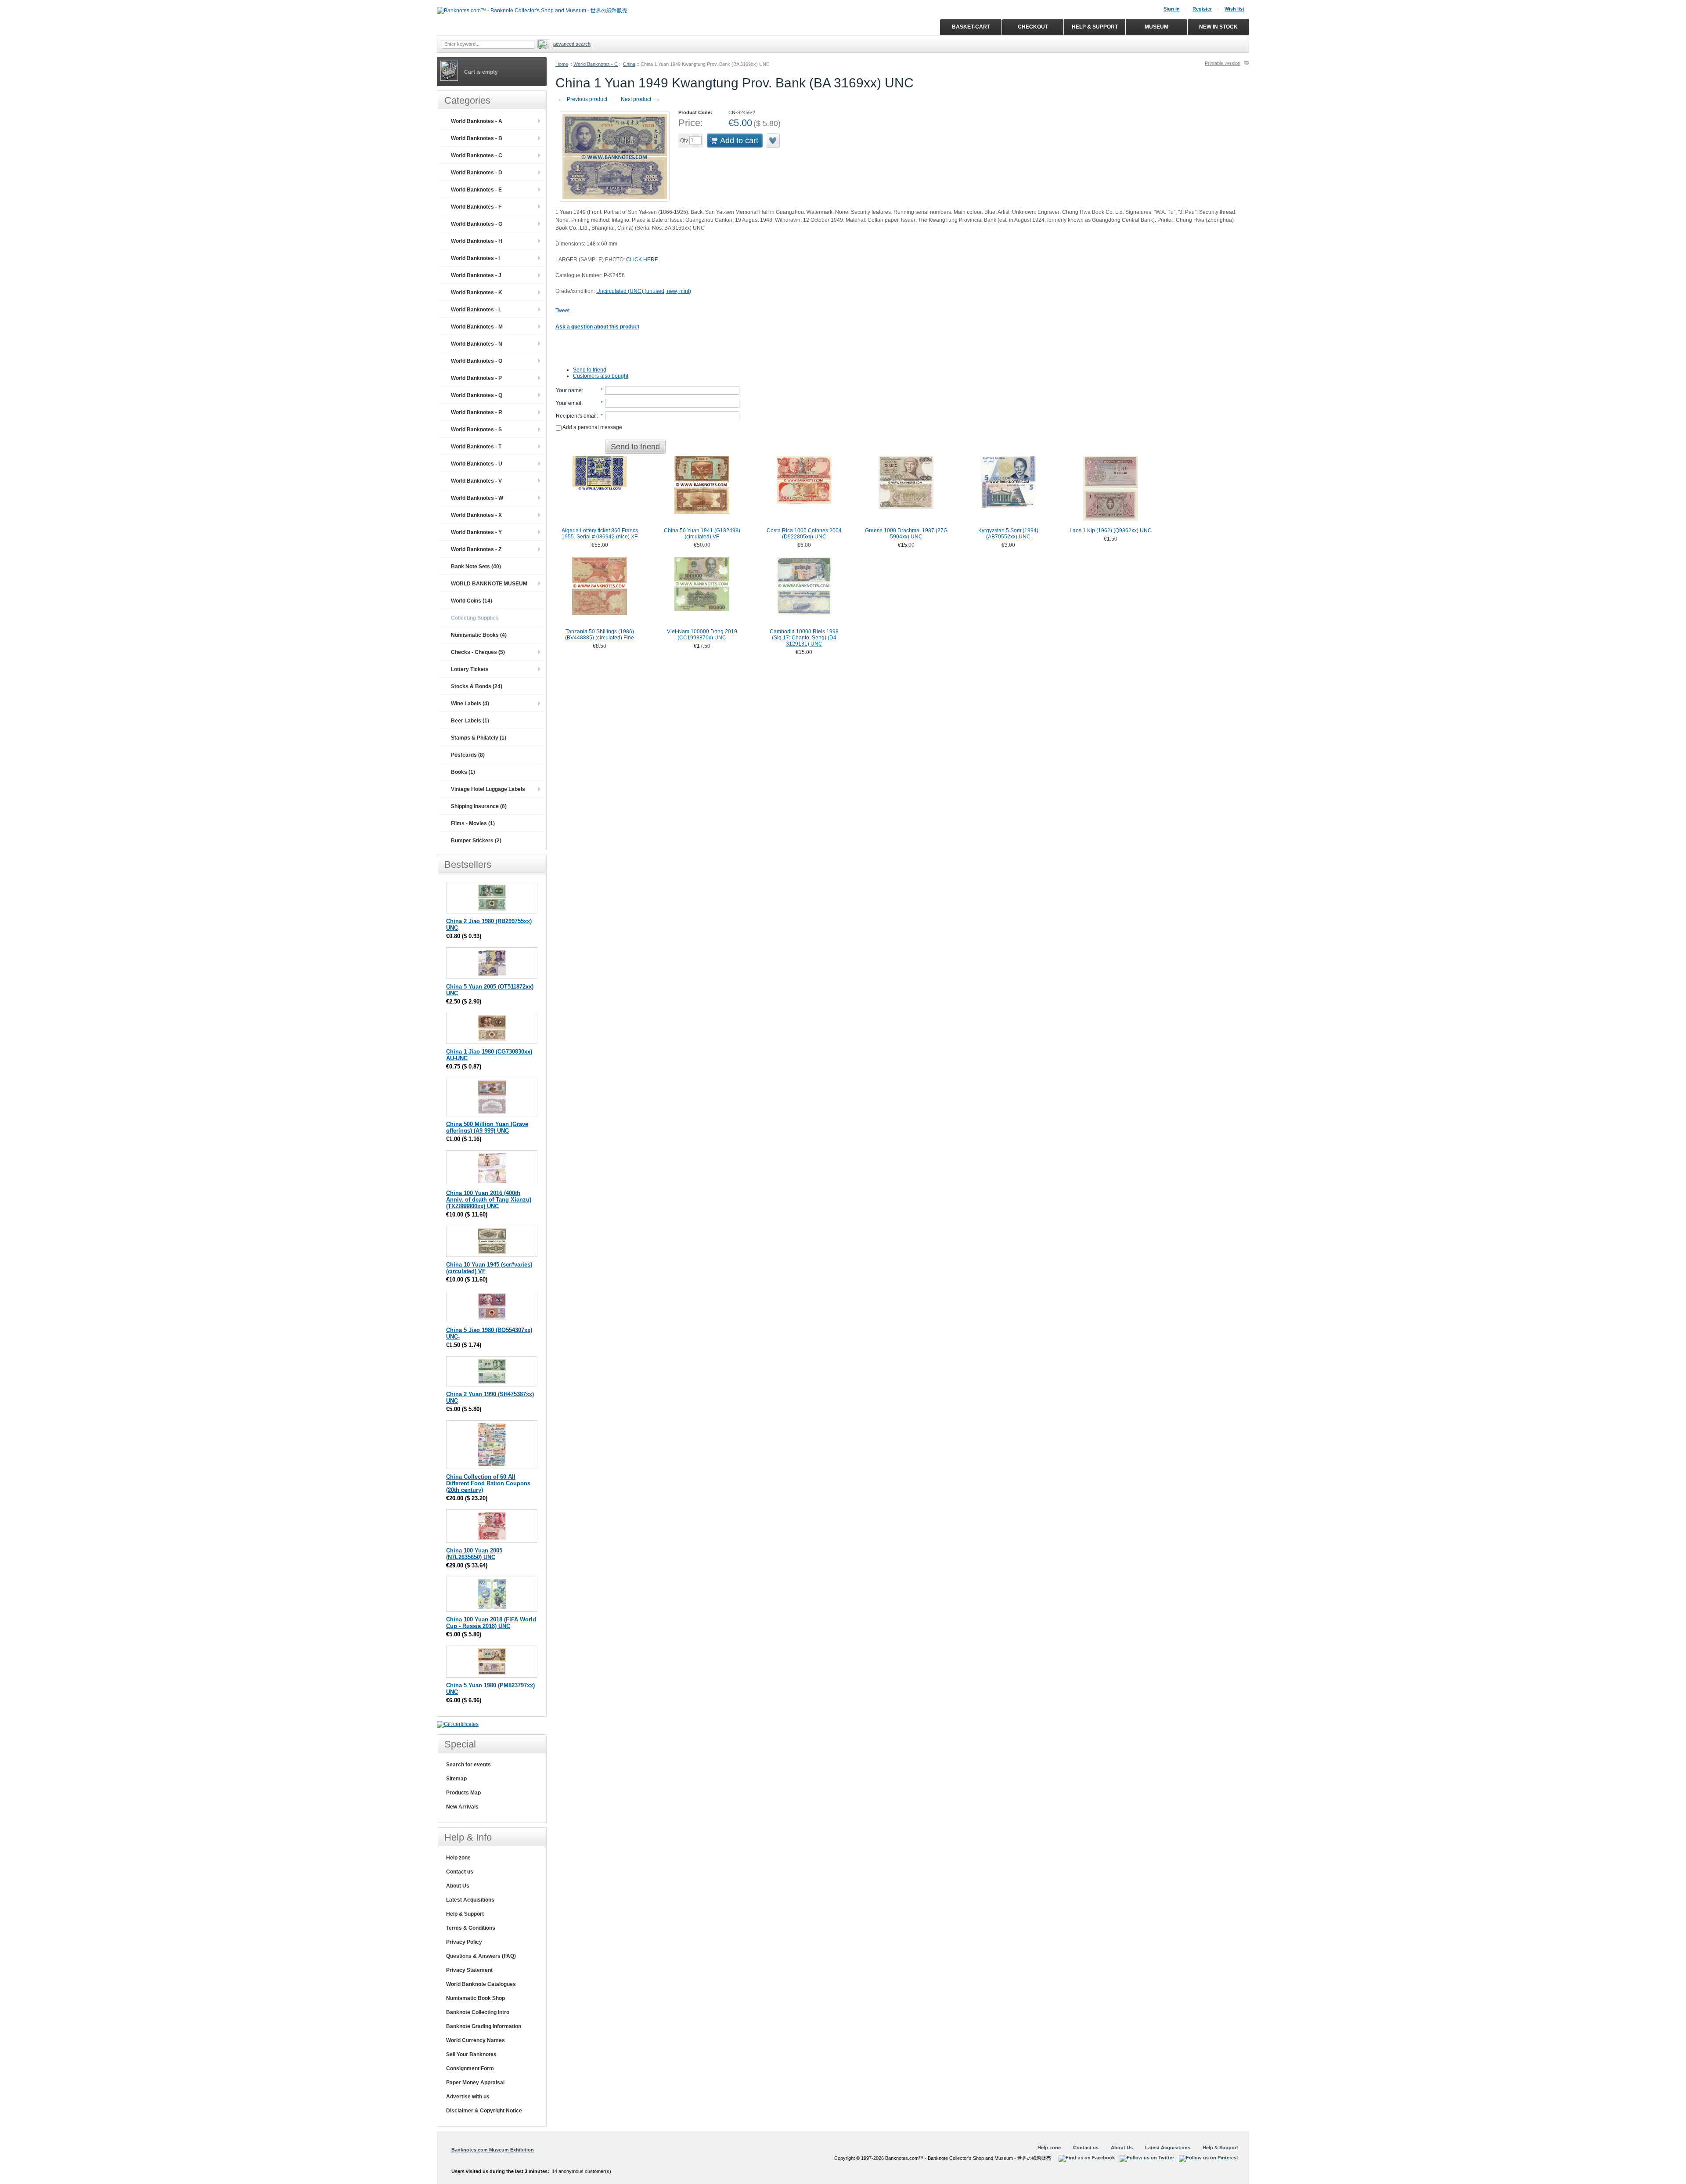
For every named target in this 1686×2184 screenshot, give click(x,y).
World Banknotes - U (477, 464)
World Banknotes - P (476, 378)
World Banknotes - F (476, 207)
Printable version (1223, 63)
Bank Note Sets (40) (476, 567)
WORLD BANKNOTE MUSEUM (489, 584)
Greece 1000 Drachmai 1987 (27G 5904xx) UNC (906, 534)
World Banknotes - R (477, 412)
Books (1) (463, 772)
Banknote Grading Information (484, 2026)
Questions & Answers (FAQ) (481, 1956)
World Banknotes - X (476, 515)
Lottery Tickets (470, 669)
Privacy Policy (464, 1942)
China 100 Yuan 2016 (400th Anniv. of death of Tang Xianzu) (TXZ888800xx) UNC (489, 1200)
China (629, 64)
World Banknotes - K (477, 292)
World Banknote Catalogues (481, 1984)
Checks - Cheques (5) (478, 652)
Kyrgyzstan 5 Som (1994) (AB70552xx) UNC (1008, 534)
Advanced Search (572, 44)
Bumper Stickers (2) (476, 841)
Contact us (460, 1872)
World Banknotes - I (475, 258)
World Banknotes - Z (476, 549)
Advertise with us (468, 2097)
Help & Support (465, 1914)
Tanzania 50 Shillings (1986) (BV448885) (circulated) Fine (600, 635)
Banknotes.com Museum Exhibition (493, 2150)
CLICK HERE (642, 260)
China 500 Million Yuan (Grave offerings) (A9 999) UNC (487, 1127)
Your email (569, 403)
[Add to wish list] (773, 141)
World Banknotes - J (476, 275)
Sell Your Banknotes (471, 2054)
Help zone (458, 1858)
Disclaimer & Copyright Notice (484, 2111)
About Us (458, 1886)
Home (562, 64)
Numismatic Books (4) (479, 635)
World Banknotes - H (477, 241)
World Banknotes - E (476, 190)
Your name (569, 390)
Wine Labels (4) (470, 704)
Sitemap (456, 1779)
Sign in (1172, 9)
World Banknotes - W (477, 498)
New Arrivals (462, 1807)
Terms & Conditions (471, 1928)
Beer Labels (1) (470, 721)
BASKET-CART (971, 27)
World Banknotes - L (476, 310)
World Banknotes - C (596, 64)
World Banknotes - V (476, 481)
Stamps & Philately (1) (479, 738)
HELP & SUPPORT (1095, 27)
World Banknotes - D (477, 173)
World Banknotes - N (477, 344)
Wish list (1234, 9)
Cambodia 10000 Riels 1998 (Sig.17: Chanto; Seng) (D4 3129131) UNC (804, 638)
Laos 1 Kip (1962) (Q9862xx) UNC (1111, 531)
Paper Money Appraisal (475, 2083)
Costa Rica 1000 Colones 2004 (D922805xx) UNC (804, 534)
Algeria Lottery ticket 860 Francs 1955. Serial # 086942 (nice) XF (600, 534)
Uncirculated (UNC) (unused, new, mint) (644, 291)
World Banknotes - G (477, 224)
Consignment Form (470, 2068)
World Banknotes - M (477, 327)
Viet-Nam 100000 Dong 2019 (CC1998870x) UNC (702, 635)
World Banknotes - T (476, 447)
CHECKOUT (1033, 27)
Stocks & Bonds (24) (477, 686)
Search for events (468, 1765)
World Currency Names (476, 2040)
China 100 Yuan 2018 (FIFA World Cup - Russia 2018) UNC (491, 1623)
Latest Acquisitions (470, 1900)
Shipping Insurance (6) (479, 806)
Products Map (463, 1793)
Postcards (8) (468, 755)
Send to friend (590, 370)
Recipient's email (576, 416)
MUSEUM (1156, 27)
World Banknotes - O (477, 361)
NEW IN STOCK (1218, 27)
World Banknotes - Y (476, 532)
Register (1202, 9)
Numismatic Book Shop (476, 1998)
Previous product (582, 99)
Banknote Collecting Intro (478, 2012)
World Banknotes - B (477, 138)
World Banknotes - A (477, 121)
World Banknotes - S (476, 430)
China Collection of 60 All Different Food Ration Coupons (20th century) (488, 1483)
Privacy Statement (469, 1970)
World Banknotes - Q (477, 395)
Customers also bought (601, 376)
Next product (641, 99)
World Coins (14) (472, 601)
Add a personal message (592, 427)
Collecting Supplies (475, 618)
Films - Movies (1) (473, 823)
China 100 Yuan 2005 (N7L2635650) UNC (474, 1554)
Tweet (562, 310)
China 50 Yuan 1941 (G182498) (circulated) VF (702, 534)
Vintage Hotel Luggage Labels (488, 789)
